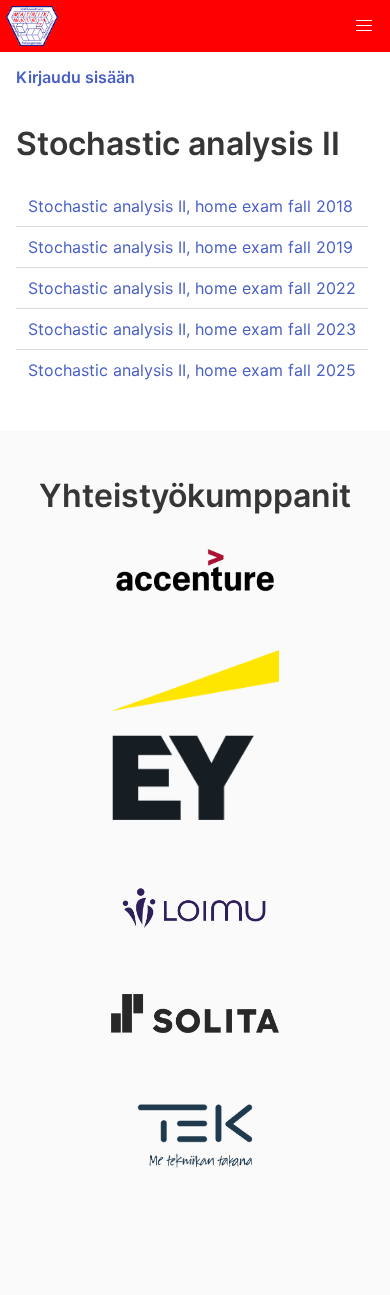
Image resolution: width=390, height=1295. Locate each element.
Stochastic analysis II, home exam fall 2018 (190, 206)
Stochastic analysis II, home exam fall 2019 (190, 247)
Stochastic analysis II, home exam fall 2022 (192, 288)
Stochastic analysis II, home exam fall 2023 (192, 329)
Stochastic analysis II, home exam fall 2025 (192, 370)
